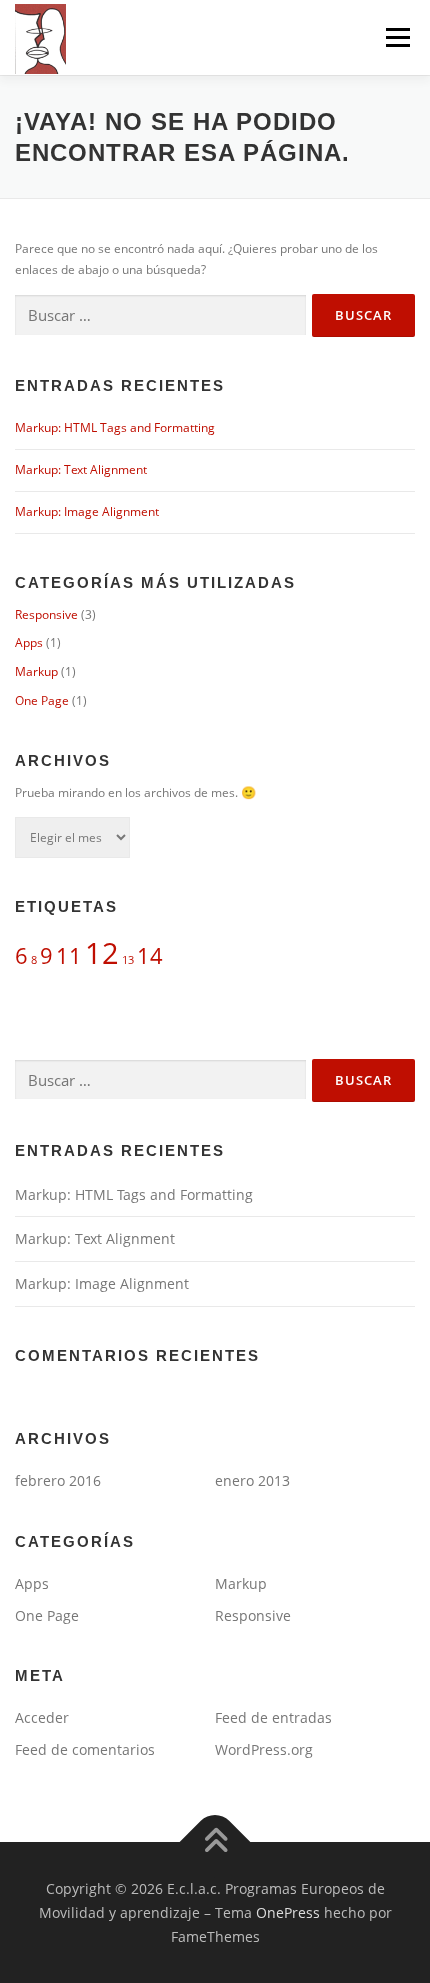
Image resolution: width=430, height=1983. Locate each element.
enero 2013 (252, 1480)
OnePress (288, 1912)
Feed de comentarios (85, 1749)
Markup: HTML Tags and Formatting (115, 427)
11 (69, 955)
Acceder (42, 1717)
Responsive (46, 614)
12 (102, 953)
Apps (29, 642)
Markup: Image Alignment (87, 511)
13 (128, 960)
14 (150, 955)
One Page (42, 700)
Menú (396, 37)
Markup (36, 671)
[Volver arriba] (215, 1842)
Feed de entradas (273, 1717)
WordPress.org (264, 1749)
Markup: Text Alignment (81, 469)
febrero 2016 (58, 1480)
